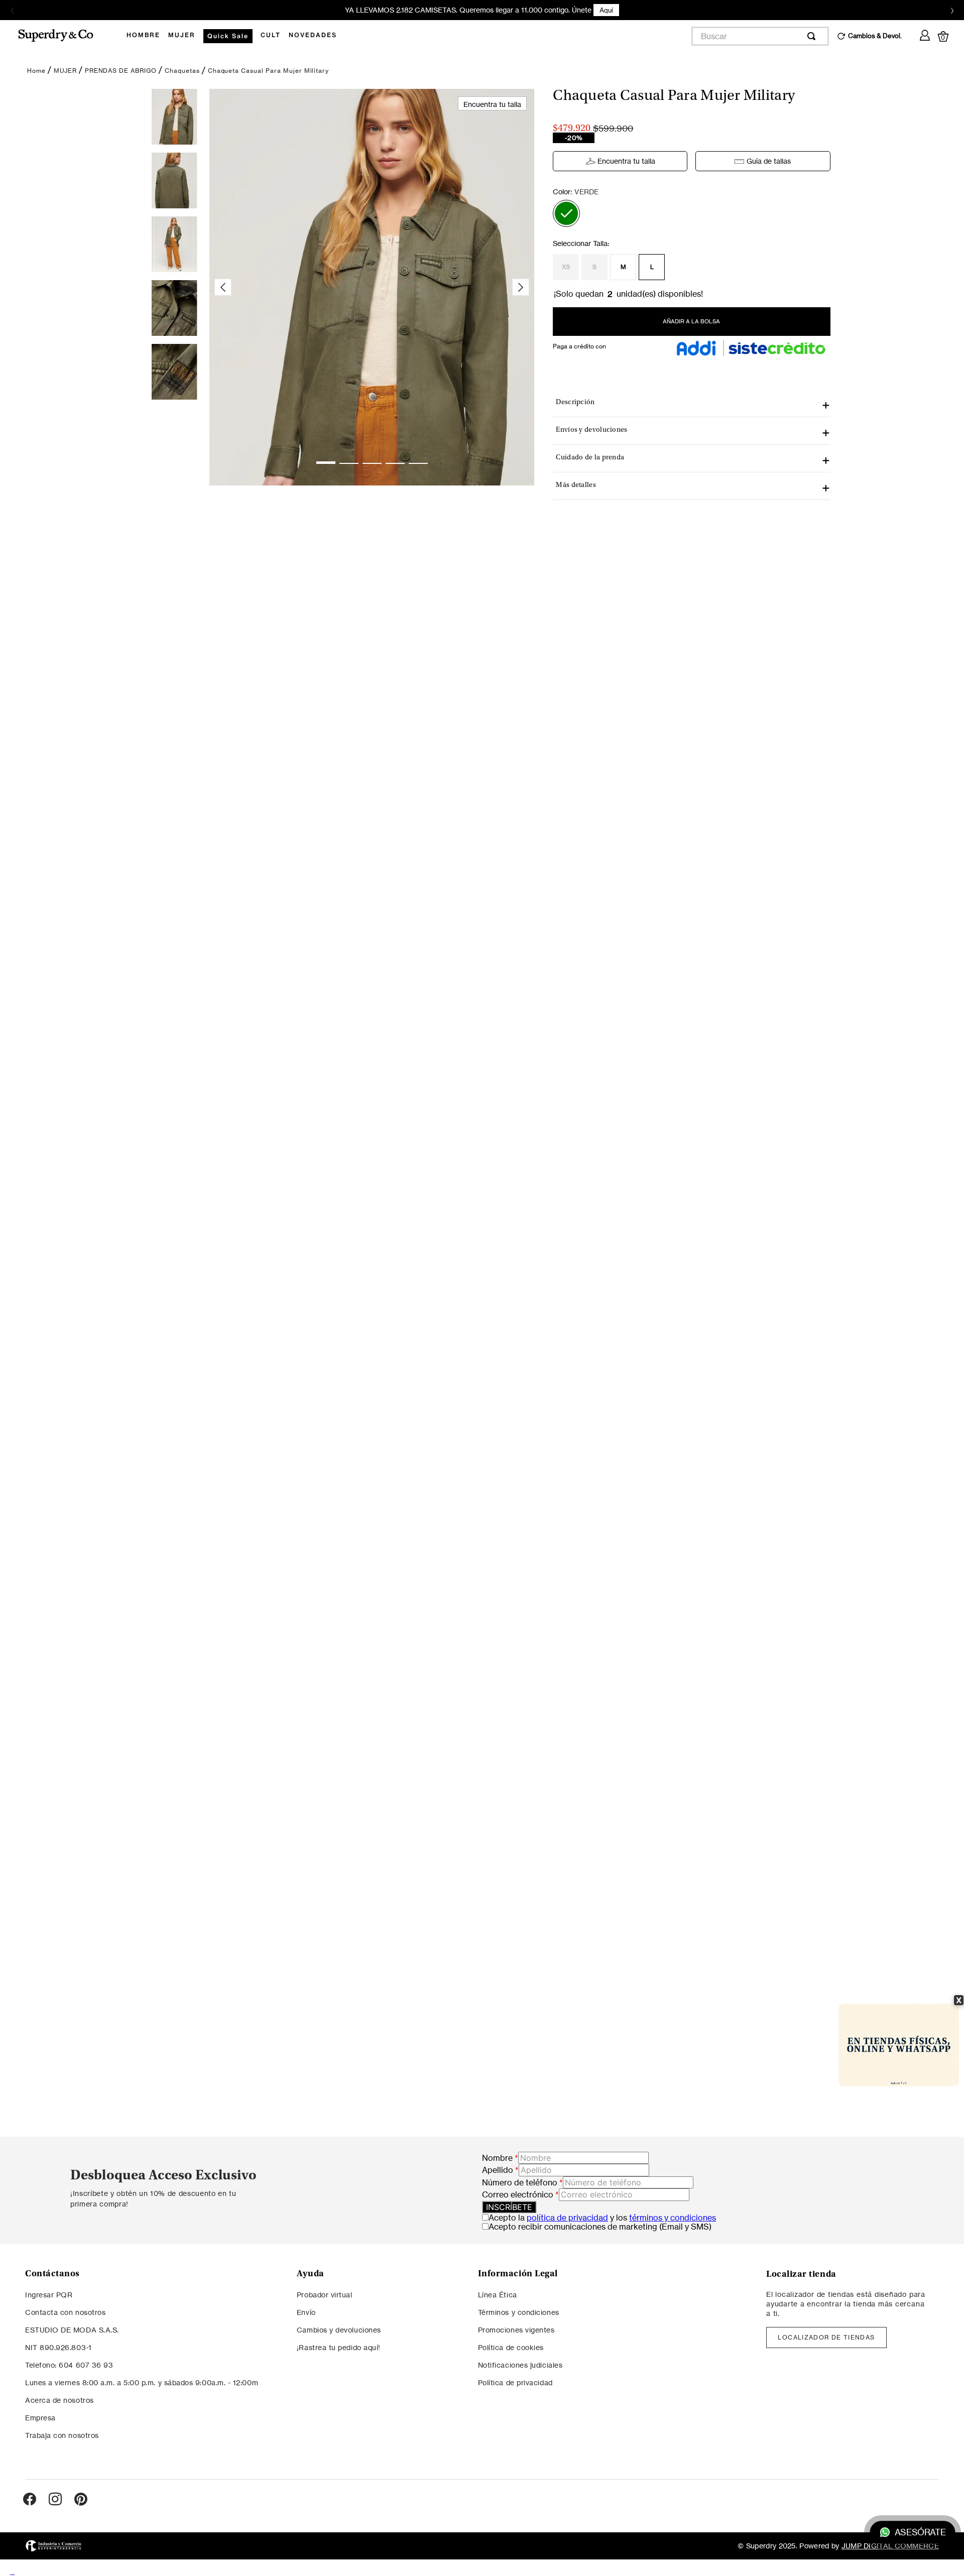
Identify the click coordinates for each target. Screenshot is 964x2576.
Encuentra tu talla (626, 161)
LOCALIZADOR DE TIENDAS (826, 2337)
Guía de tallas (769, 161)
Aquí (606, 10)
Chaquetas (182, 71)
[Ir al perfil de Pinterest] (81, 2500)
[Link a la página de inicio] (36, 71)
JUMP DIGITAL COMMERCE (890, 2546)
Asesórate (920, 2533)
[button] (566, 213)
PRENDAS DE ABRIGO (121, 71)
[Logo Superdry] (62, 36)
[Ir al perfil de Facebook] (30, 2500)
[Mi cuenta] (925, 34)
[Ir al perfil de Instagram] (55, 2500)
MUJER (65, 71)
